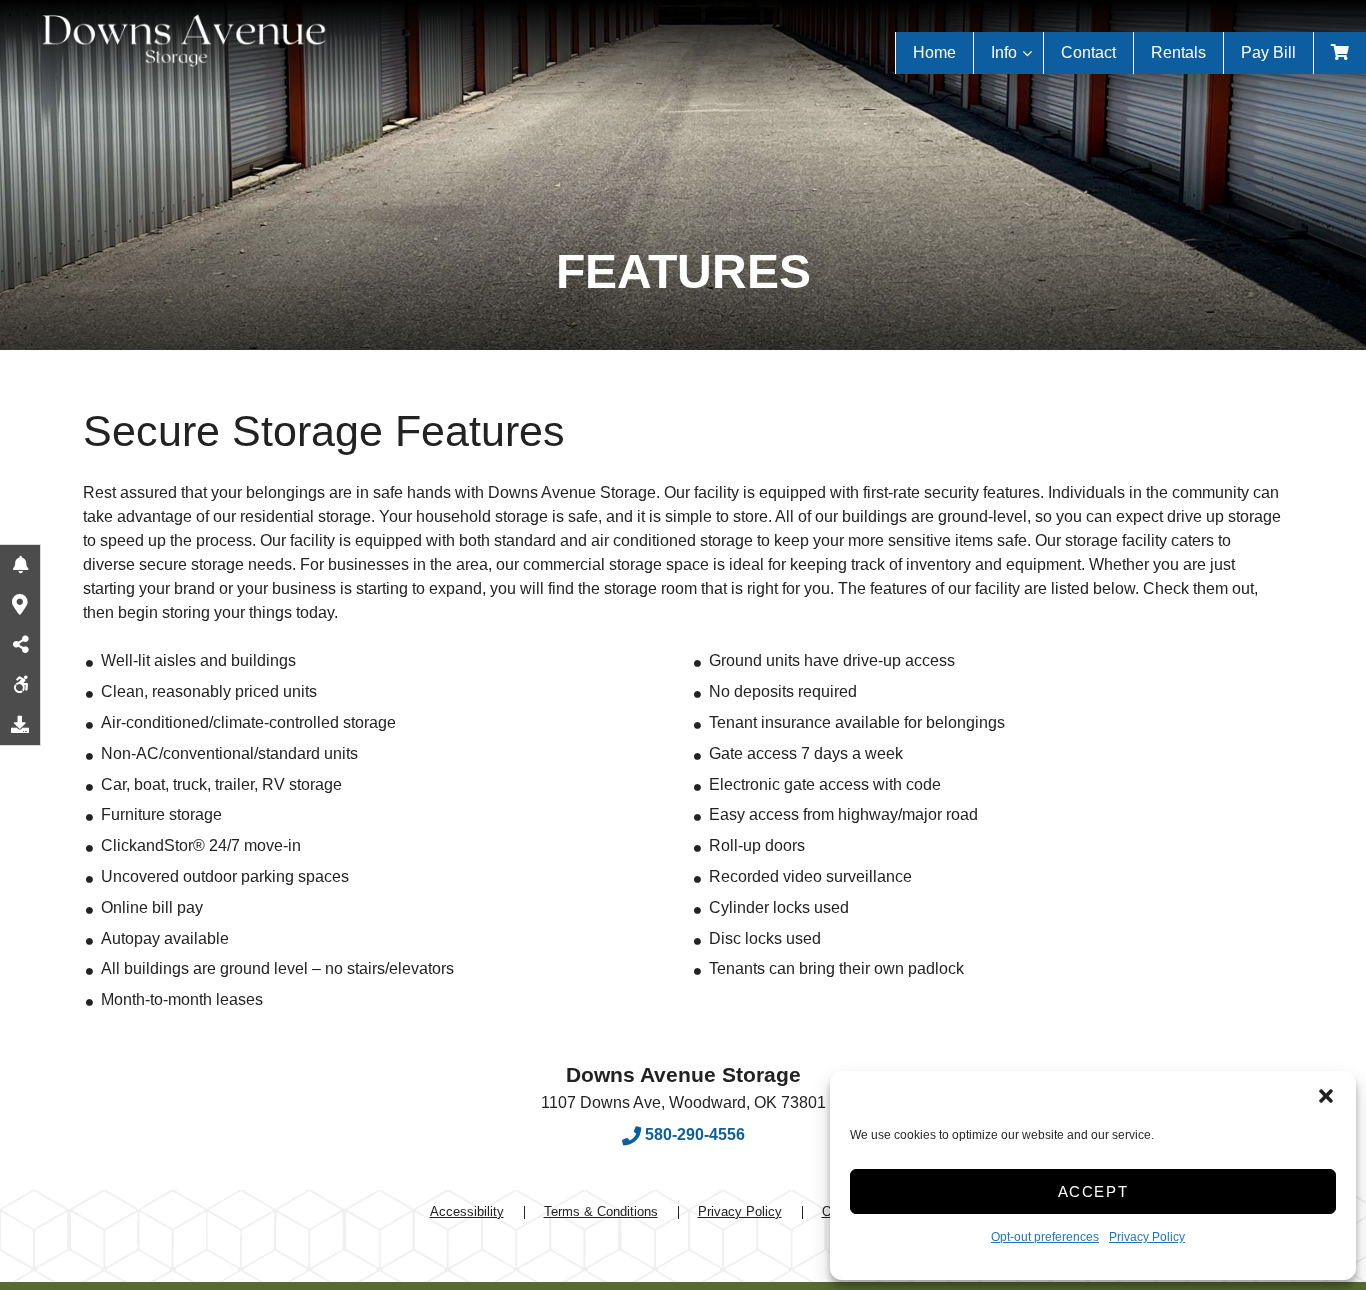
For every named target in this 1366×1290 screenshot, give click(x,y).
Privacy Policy (1147, 1237)
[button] (1326, 1096)
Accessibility (467, 1211)
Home (934, 52)
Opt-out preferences (1045, 1237)
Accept (1093, 1191)
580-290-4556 (693, 1134)
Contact (1088, 52)
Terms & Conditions (601, 1211)
